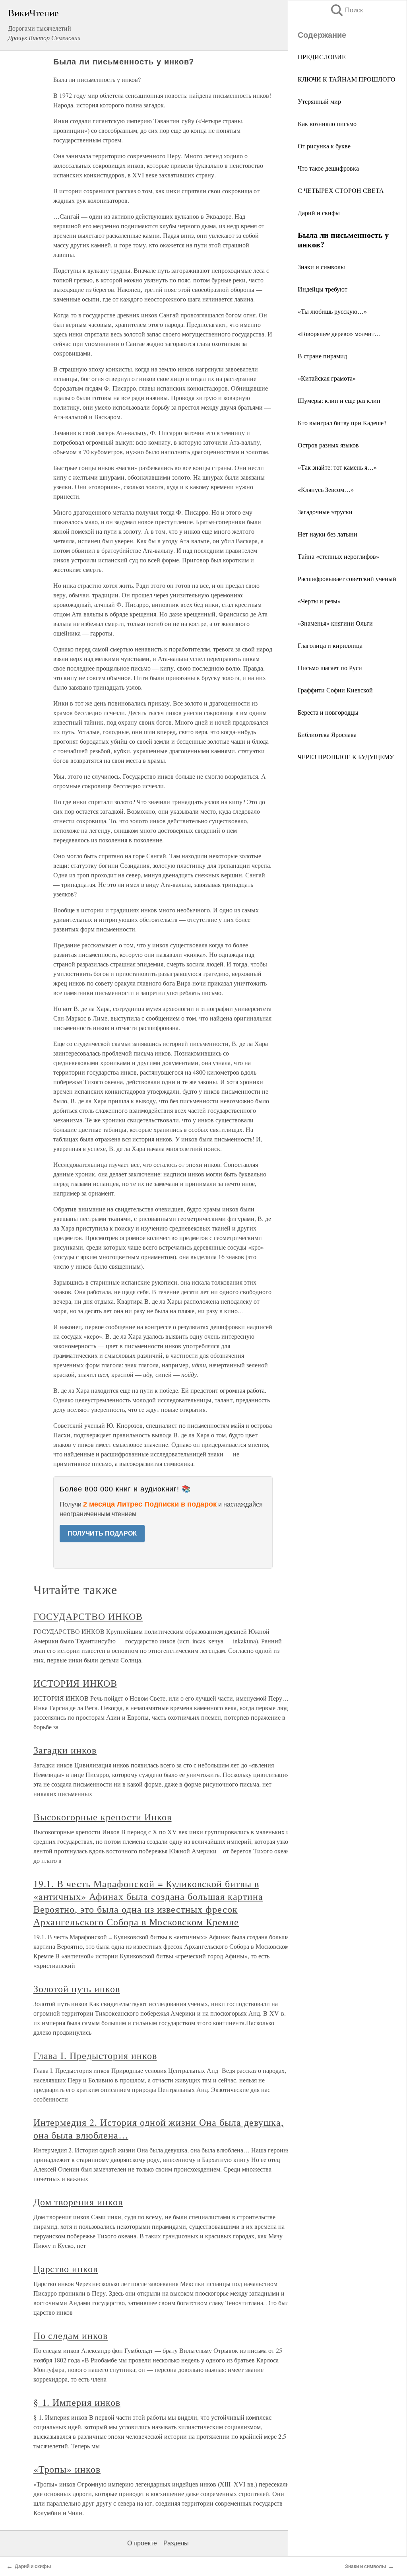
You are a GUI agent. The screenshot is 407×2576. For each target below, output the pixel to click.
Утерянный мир (319, 101)
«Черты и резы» (319, 601)
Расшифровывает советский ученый (347, 578)
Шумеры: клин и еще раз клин (339, 400)
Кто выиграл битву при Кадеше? (342, 423)
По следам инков (71, 2335)
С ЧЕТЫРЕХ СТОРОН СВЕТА (341, 190)
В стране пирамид (322, 356)
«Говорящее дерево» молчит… (339, 333)
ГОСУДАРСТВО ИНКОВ (88, 1616)
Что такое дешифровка (328, 168)
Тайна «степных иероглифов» (338, 556)
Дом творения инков (78, 2202)
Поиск (346, 10)
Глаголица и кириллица (330, 645)
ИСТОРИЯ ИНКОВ (75, 1683)
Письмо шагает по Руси (330, 668)
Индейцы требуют (323, 289)
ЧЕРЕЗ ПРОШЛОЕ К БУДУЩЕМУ (346, 757)
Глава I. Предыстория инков (95, 2055)
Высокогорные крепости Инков (103, 1817)
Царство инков (66, 2269)
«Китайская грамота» (327, 378)
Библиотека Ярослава (327, 734)
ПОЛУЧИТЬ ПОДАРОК (102, 1533)
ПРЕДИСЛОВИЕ (322, 57)
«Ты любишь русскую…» (332, 311)
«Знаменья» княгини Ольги (335, 623)
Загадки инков (65, 1750)
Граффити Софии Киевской (335, 690)
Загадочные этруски (325, 512)
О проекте (142, 2543)
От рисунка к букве (324, 146)
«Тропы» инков (67, 2469)
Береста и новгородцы (328, 712)
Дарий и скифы (319, 213)
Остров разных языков (328, 445)
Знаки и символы (321, 267)
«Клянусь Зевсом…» (326, 489)
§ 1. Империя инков (77, 2402)
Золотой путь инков (77, 1989)
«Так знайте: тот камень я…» (337, 467)
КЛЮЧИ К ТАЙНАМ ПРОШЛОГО (347, 79)
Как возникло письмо (327, 123)
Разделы (176, 2543)
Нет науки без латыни (328, 534)
